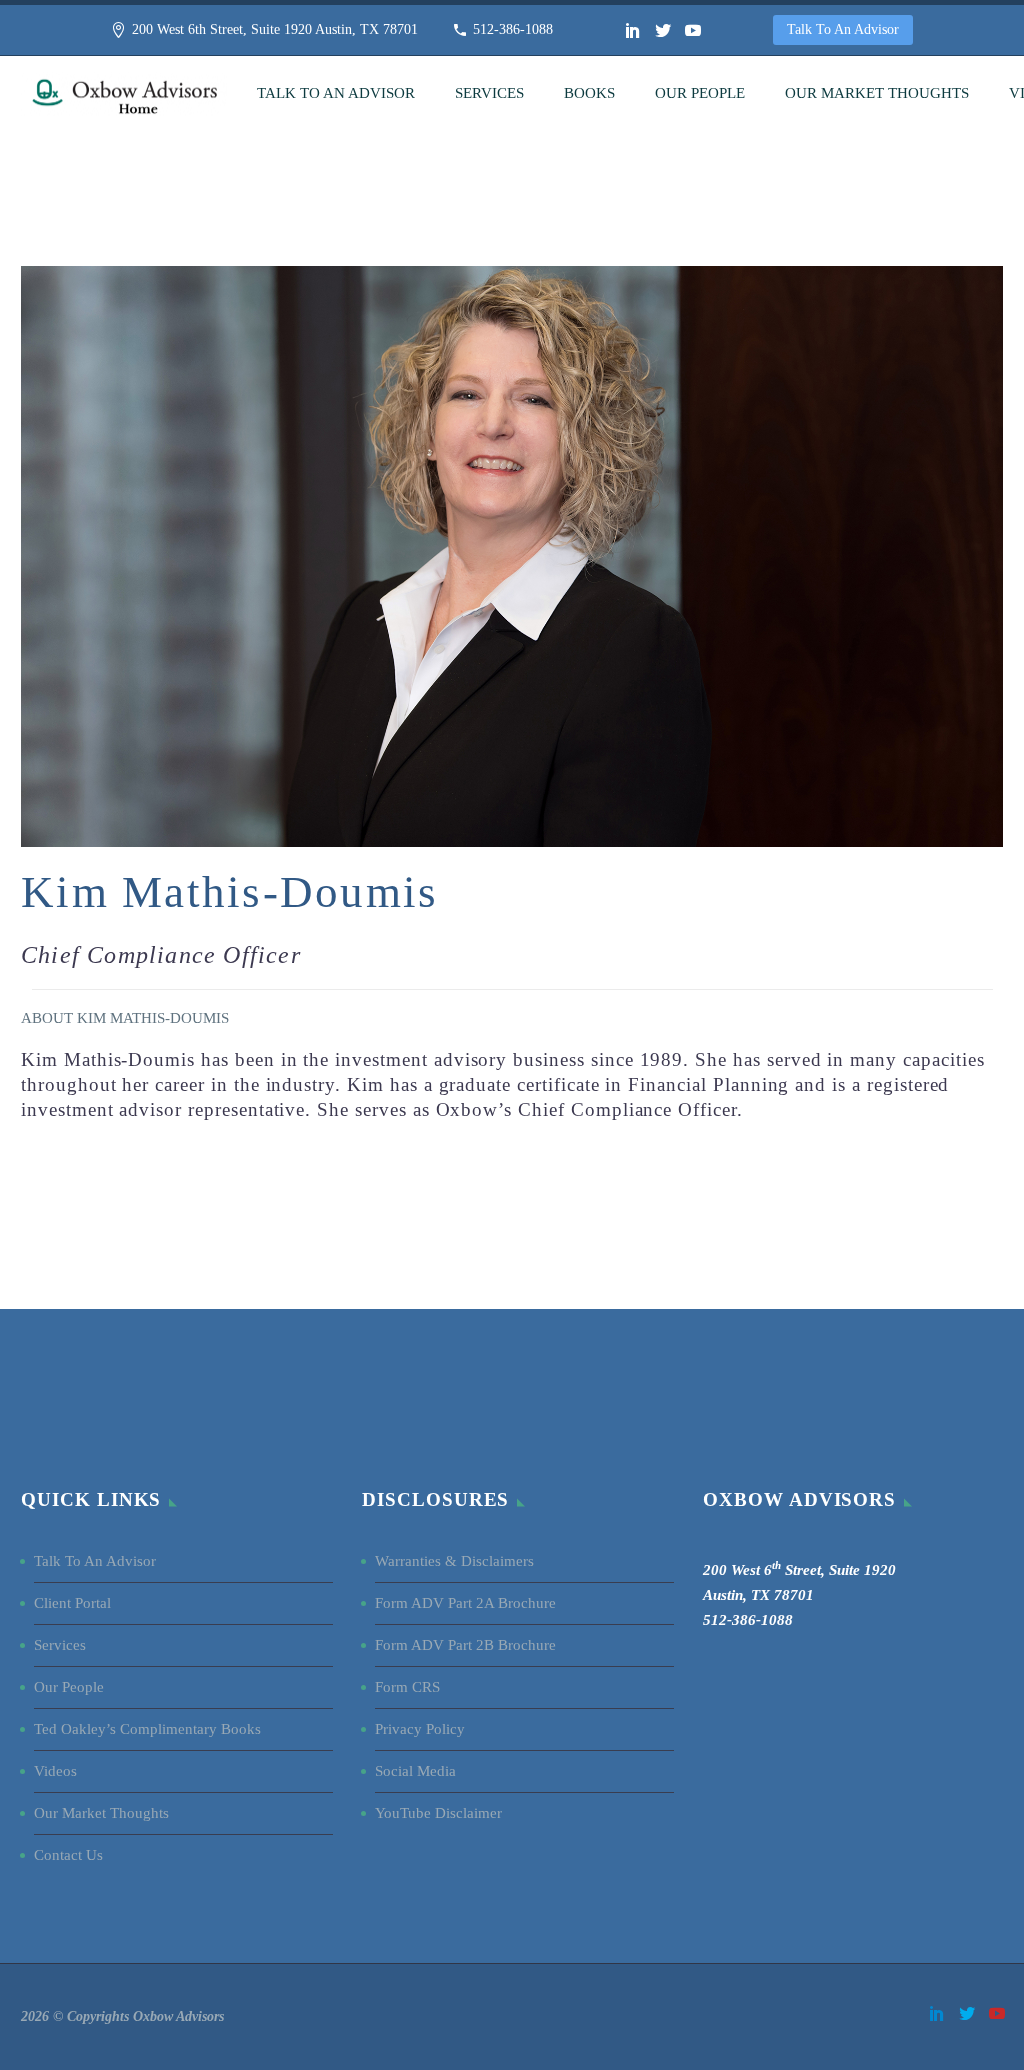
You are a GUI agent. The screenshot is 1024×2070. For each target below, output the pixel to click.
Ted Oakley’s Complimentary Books (147, 1729)
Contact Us (68, 1855)
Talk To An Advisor (843, 29)
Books (589, 93)
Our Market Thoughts (877, 93)
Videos (55, 1771)
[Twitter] (663, 30)
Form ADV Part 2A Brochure (465, 1603)
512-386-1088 (513, 29)
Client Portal (72, 1603)
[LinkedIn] (633, 30)
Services (489, 93)
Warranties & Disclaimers (454, 1561)
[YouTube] (693, 30)
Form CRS (407, 1687)
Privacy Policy (420, 1729)
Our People (700, 93)
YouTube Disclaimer (438, 1813)
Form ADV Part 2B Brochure (465, 1645)
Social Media (417, 1771)
